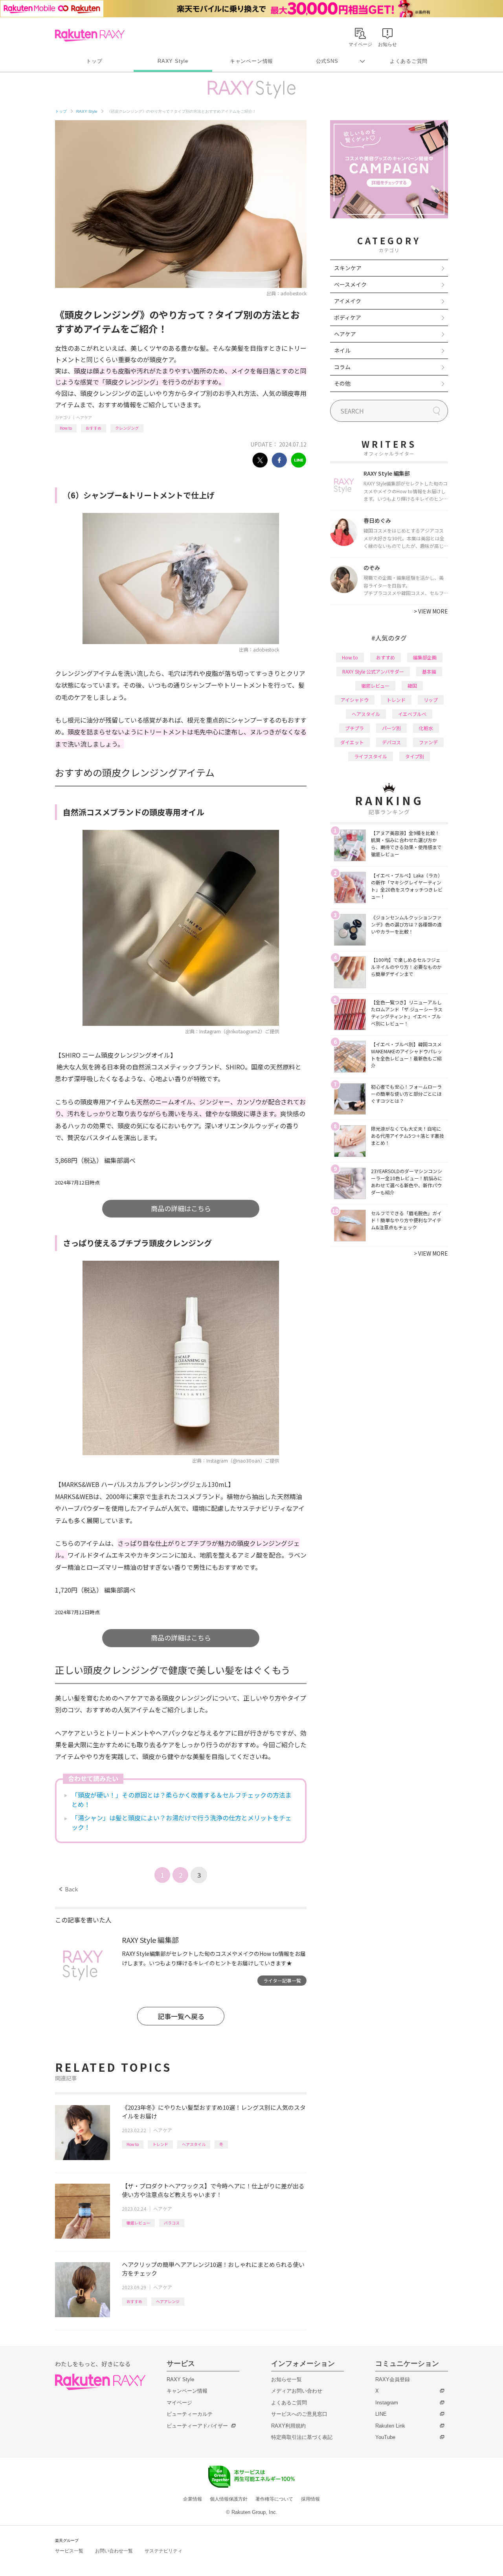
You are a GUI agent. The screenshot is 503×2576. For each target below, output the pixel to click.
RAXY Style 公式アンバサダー (373, 671)
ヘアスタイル (194, 2144)
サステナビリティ (163, 2551)
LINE (381, 2414)
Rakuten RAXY (90, 35)
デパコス (391, 742)
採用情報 (310, 2499)
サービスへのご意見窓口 (299, 2414)
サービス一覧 (69, 2551)
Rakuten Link (390, 2426)
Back (69, 1889)
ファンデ (428, 742)
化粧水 (426, 728)
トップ (94, 61)
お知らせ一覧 (286, 2379)
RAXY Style (173, 61)
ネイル (342, 350)
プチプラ (354, 728)
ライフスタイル (371, 756)
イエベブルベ (412, 714)
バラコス (172, 2223)
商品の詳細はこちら (181, 1208)
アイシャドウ (355, 700)
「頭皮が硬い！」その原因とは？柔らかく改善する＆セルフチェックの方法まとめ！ (182, 1800)
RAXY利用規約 (288, 2426)
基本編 (429, 671)
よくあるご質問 (409, 61)
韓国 (412, 686)
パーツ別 (391, 728)
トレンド (160, 2144)
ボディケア (348, 317)
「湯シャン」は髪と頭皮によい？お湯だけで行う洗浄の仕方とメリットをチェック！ (182, 1822)
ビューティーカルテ (190, 2414)
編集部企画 (425, 657)
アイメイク (348, 301)
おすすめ (94, 428)
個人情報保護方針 (229, 2499)
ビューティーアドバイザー (197, 2426)
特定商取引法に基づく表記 (302, 2437)
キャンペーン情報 (251, 61)
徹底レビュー (138, 2223)
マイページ (179, 2403)
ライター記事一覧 (282, 1980)
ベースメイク (350, 284)
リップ (431, 700)
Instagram (387, 2403)
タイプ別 (415, 756)
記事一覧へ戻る (181, 2016)
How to (66, 428)
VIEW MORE (431, 611)
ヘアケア (84, 417)
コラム (342, 367)
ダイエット (352, 742)
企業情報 (193, 2499)
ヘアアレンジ (168, 2301)
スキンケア (348, 268)
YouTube (385, 2437)
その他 (342, 383)
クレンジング (127, 428)
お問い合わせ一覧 (114, 2551)
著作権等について (274, 2499)
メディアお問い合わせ (297, 2391)
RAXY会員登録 (393, 2379)
